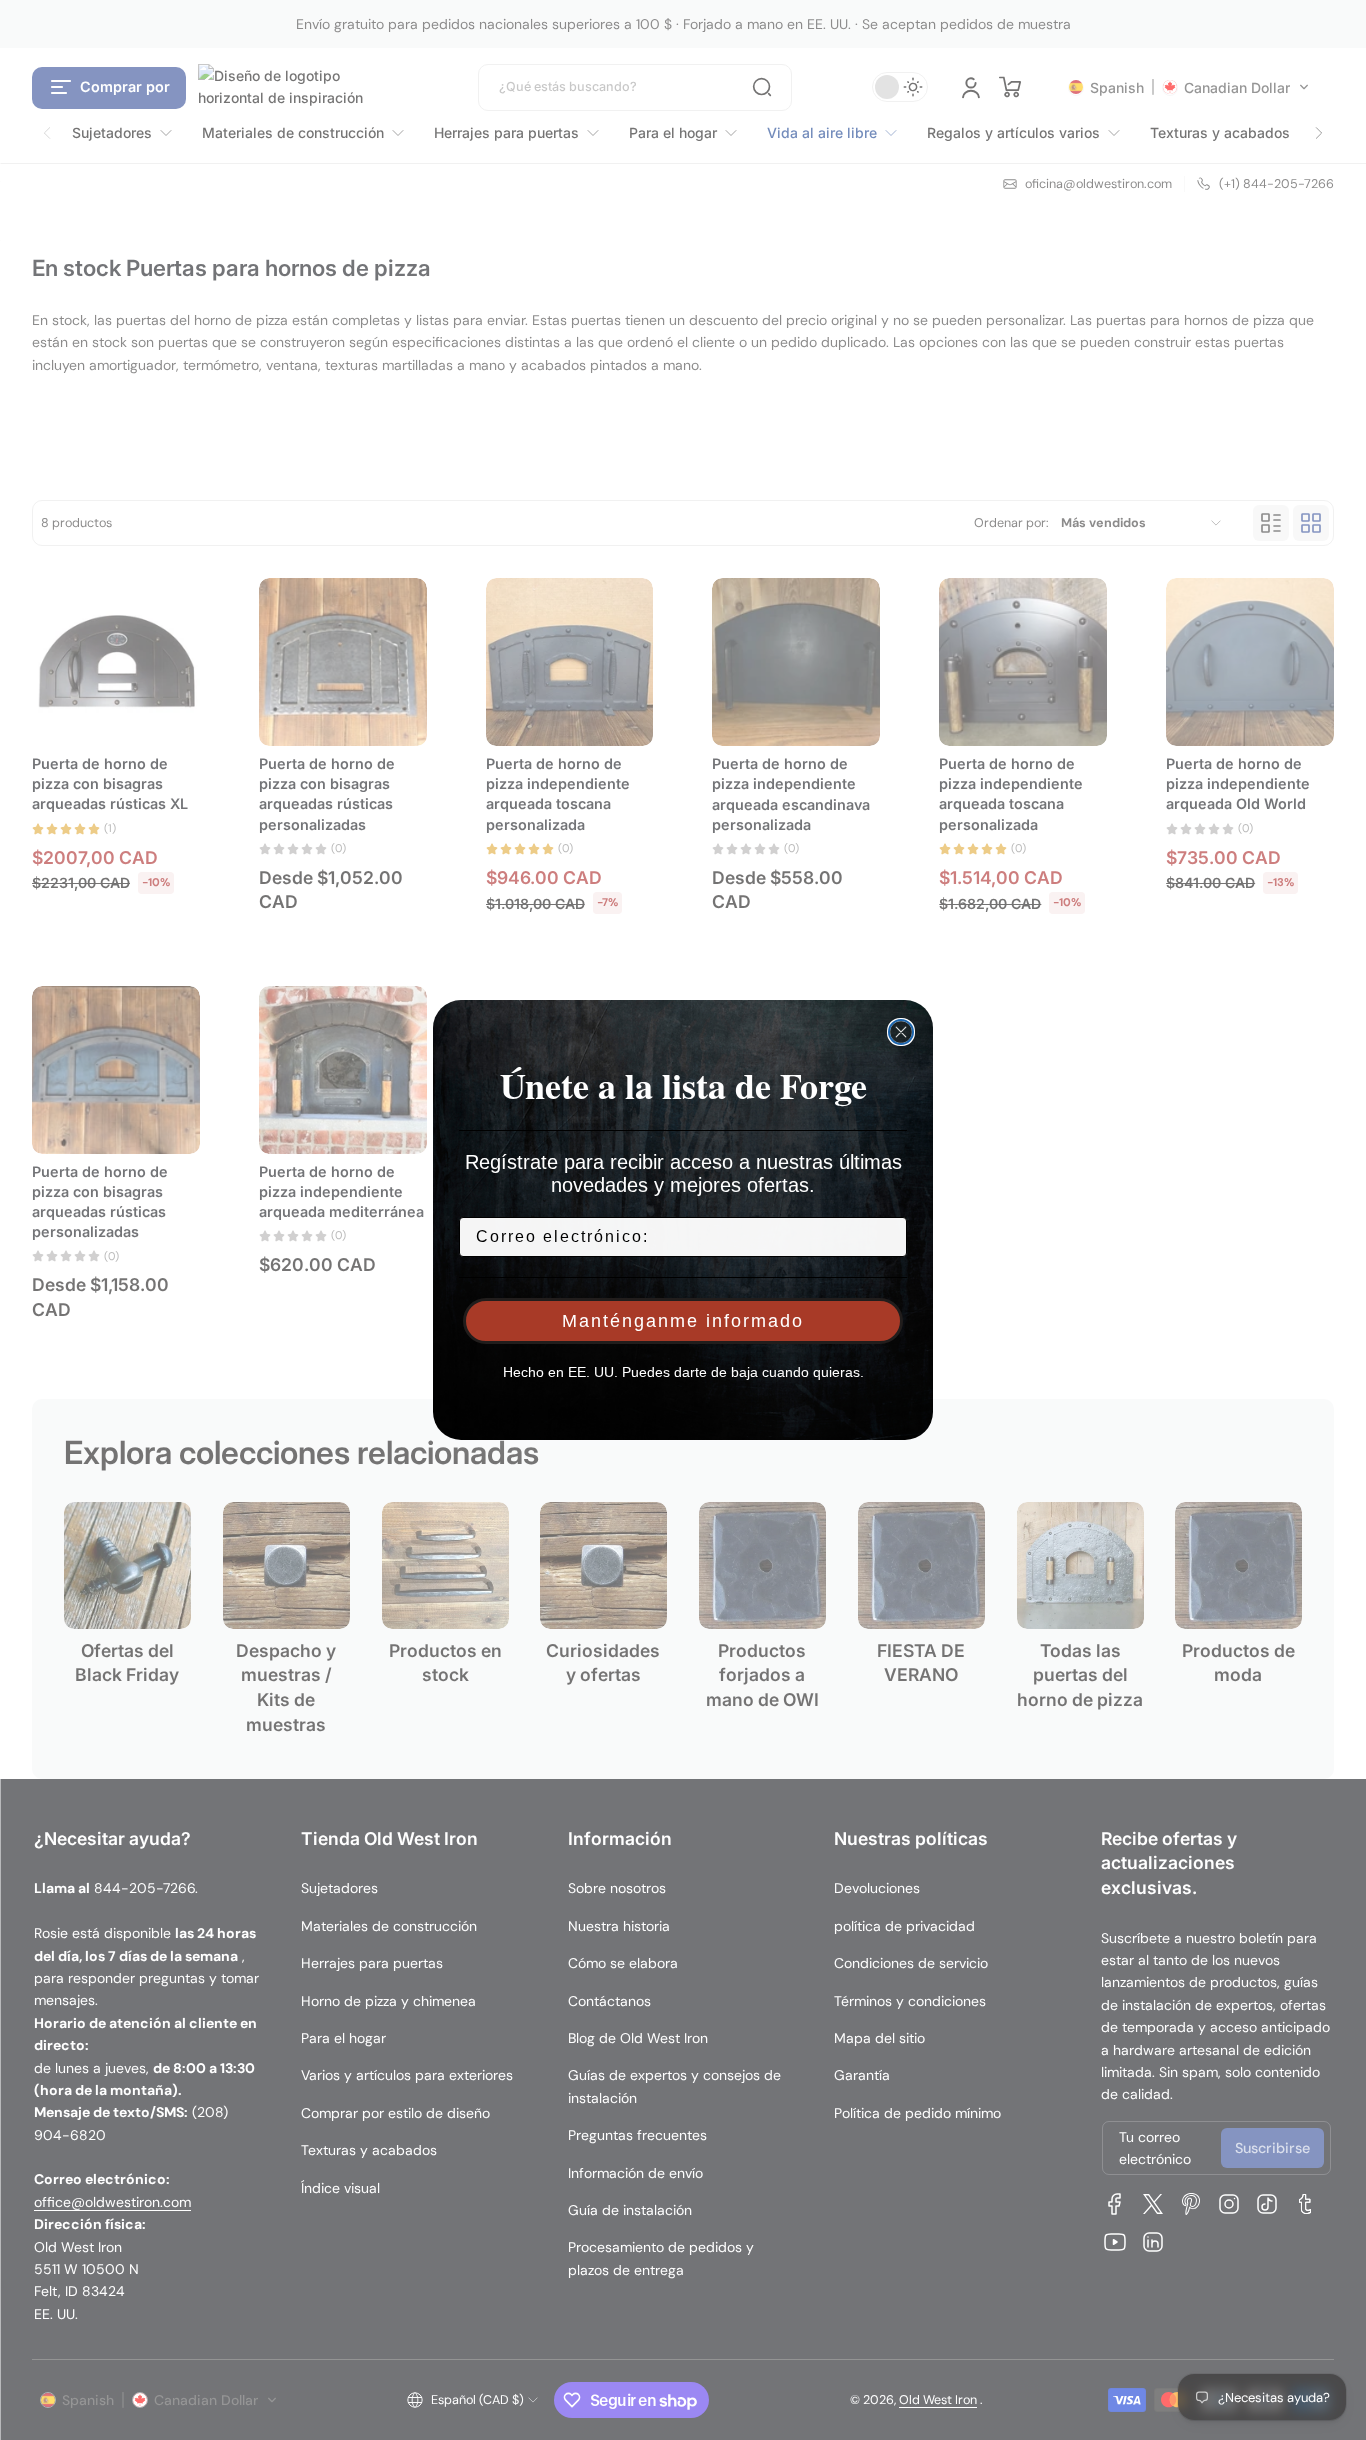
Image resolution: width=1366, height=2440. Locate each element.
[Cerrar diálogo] (901, 1032)
